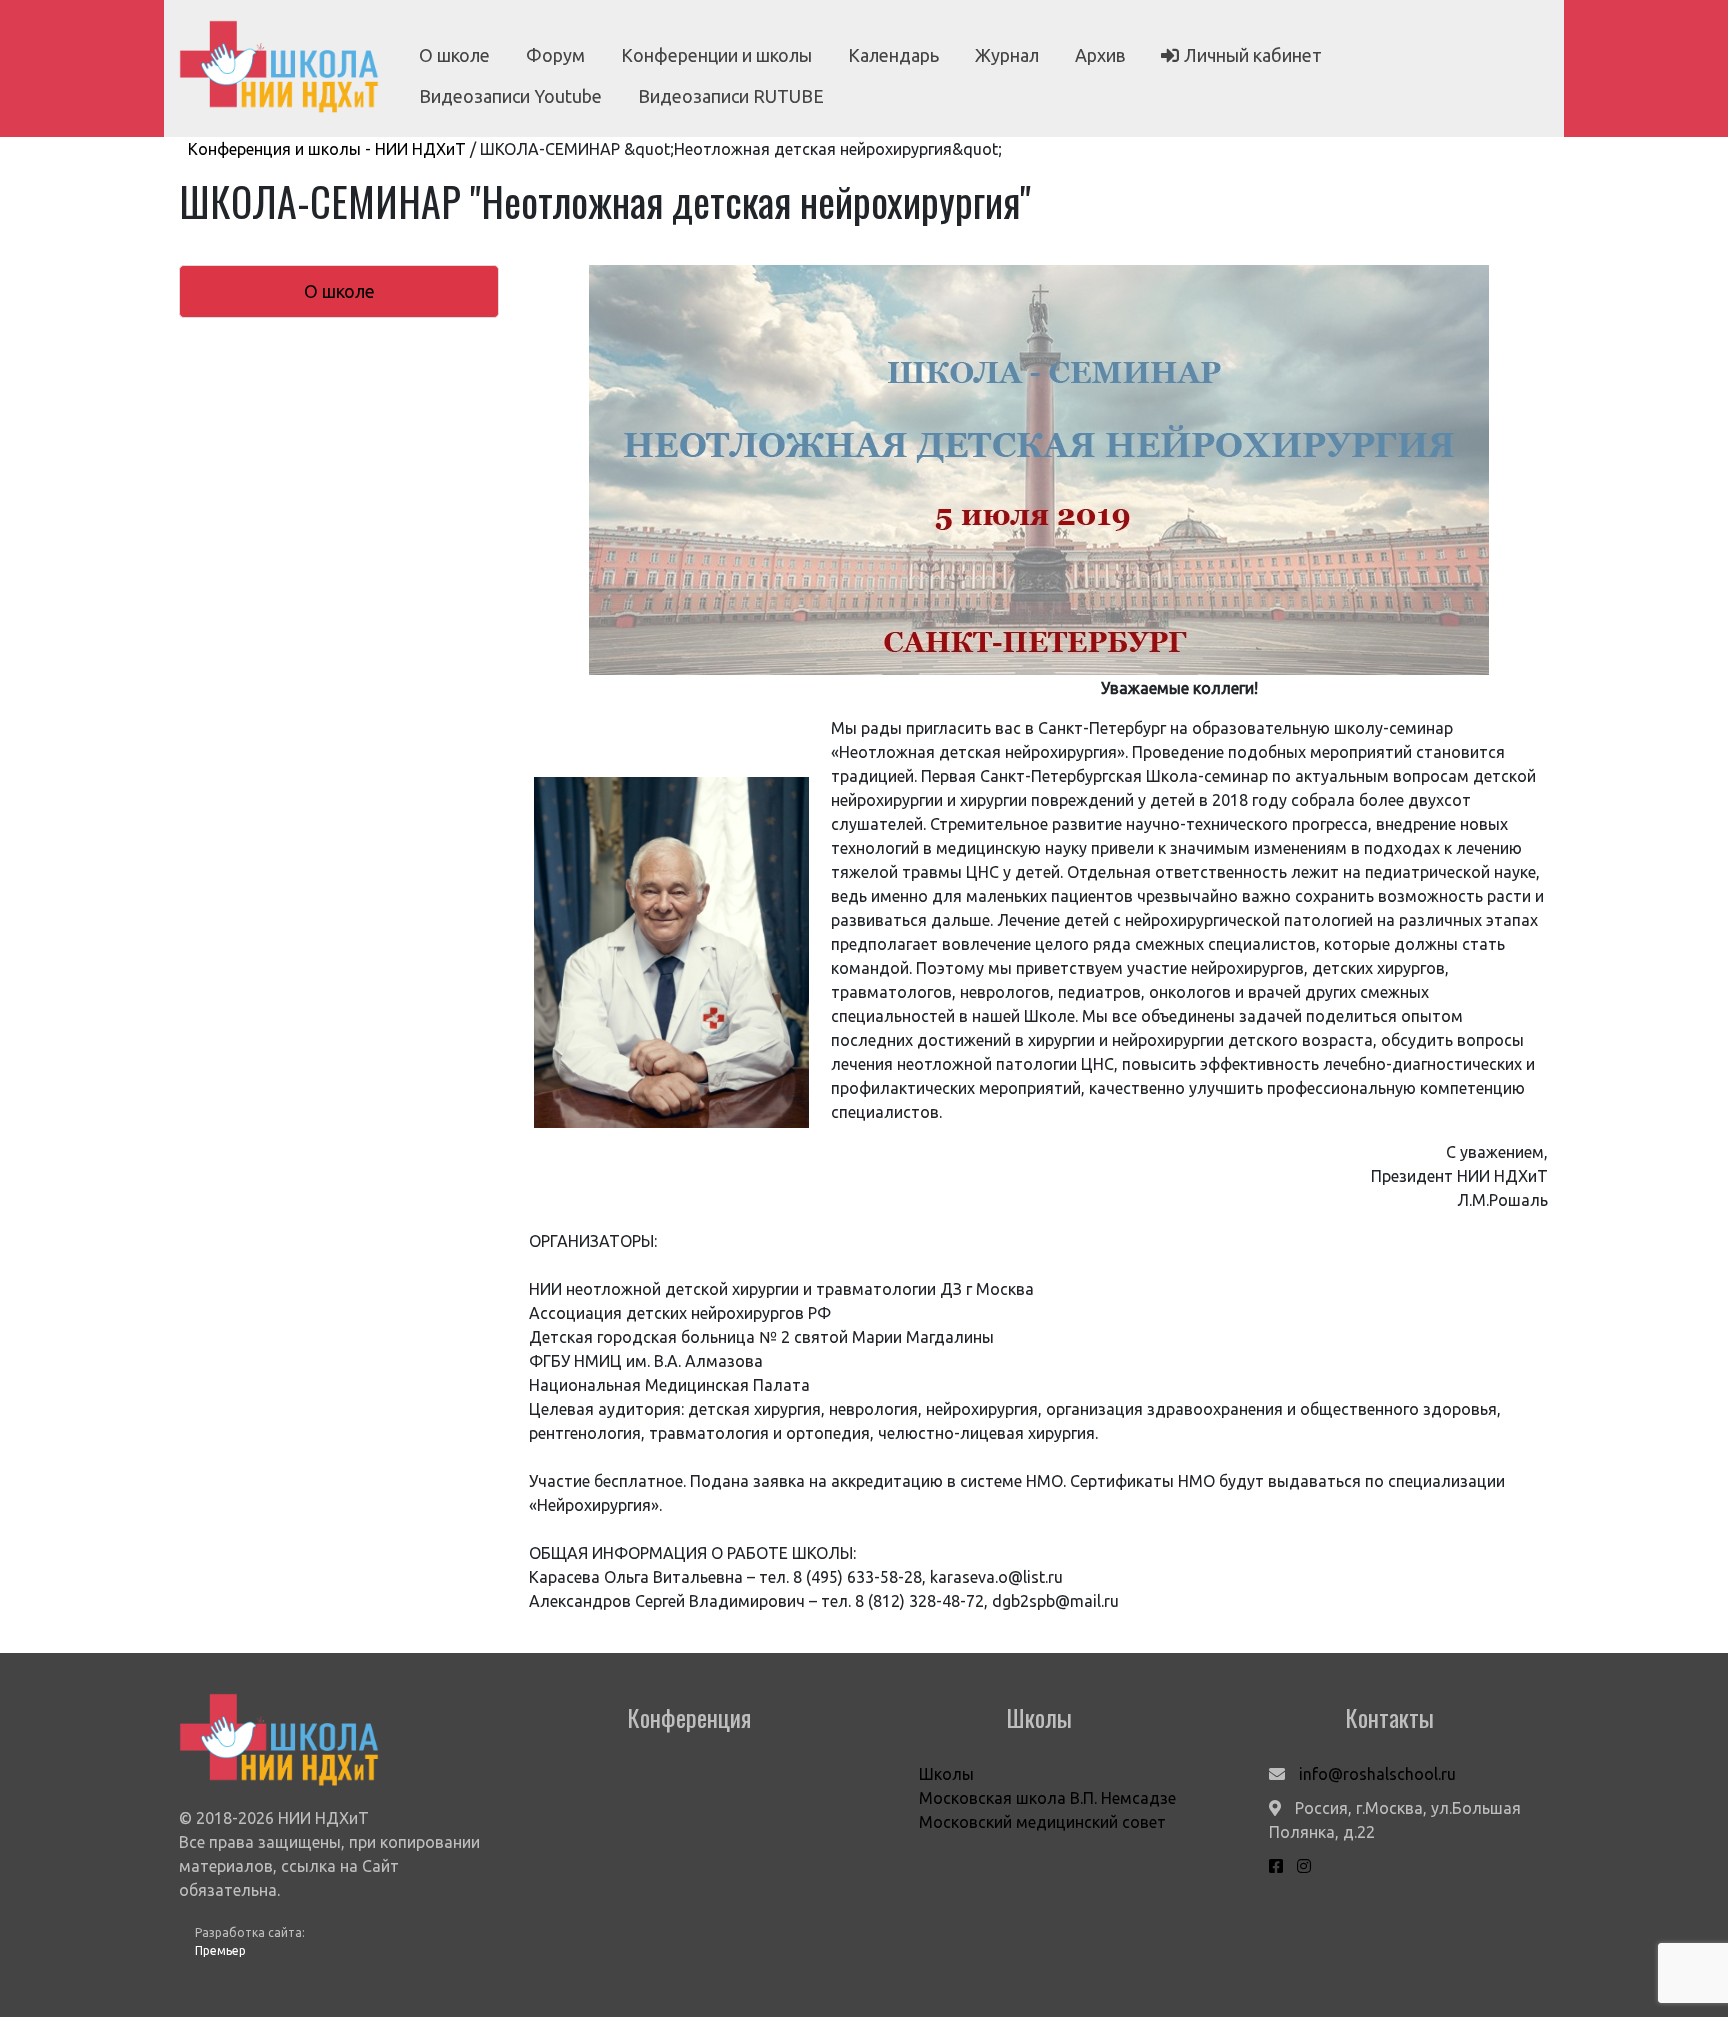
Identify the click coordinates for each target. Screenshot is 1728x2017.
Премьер (220, 1950)
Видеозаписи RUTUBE (731, 96)
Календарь (893, 55)
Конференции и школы (716, 55)
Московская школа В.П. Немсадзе (1047, 1798)
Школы (946, 1774)
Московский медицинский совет (1042, 1822)
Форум (555, 55)
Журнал (1007, 55)
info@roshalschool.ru (1377, 1774)
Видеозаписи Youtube (510, 96)
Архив (1100, 55)
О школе (454, 55)
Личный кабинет (1253, 55)
